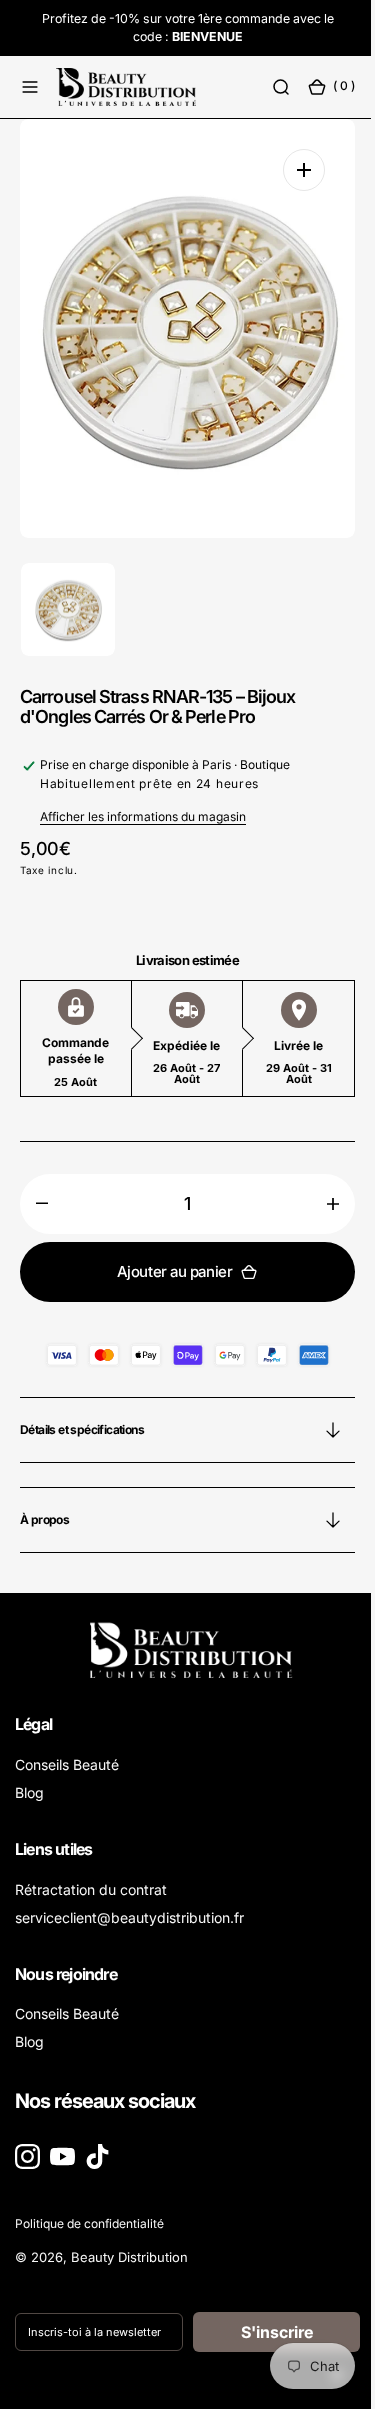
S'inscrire (265, 2332)
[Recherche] (266, 87)
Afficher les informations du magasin (143, 816)
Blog (29, 1792)
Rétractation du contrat (91, 1889)
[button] (30, 87)
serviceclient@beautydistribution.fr (129, 1917)
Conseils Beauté (67, 1764)
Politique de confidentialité (89, 2223)
